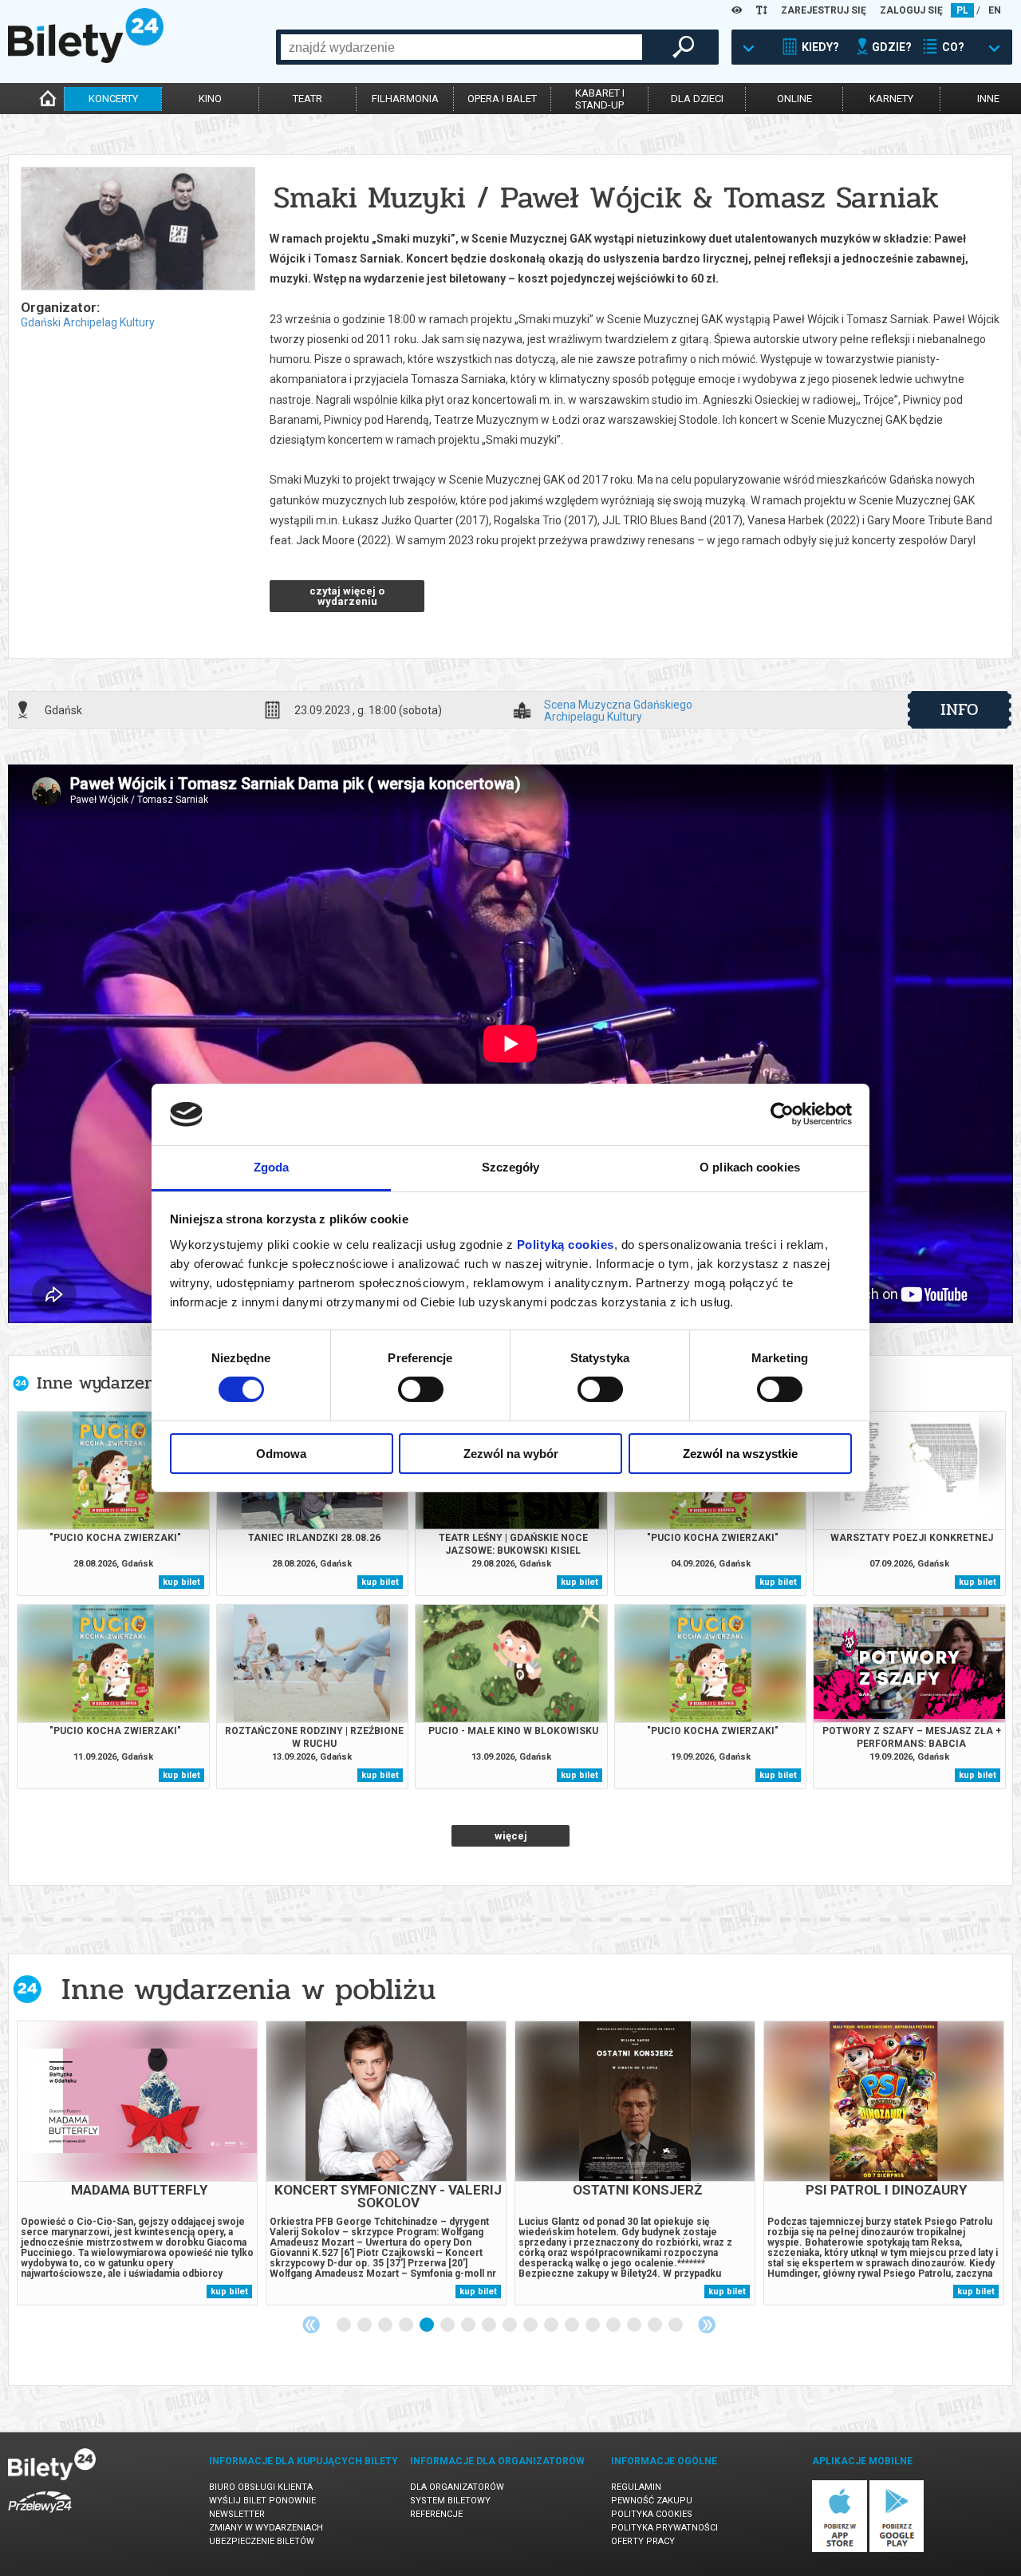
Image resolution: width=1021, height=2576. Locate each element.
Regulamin (636, 2487)
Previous (311, 2325)
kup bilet (181, 1582)
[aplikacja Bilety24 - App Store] (840, 2549)
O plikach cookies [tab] (750, 1167)
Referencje (436, 2514)
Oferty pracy (643, 2541)
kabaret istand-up (600, 99)
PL (962, 10)
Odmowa (281, 1454)
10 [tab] (531, 2325)
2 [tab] (365, 2325)
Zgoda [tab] (272, 1167)
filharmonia (405, 99)
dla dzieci (697, 99)
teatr (307, 99)
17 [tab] (676, 2325)
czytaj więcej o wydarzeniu (347, 596)
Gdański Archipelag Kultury (88, 322)
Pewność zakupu (652, 2501)
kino (210, 99)
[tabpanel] (137, 2163)
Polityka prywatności (664, 2528)
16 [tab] (656, 2325)
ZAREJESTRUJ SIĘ (824, 10)
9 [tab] (510, 2325)
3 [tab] (386, 2325)
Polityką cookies (566, 1245)
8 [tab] (490, 2325)
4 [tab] (407, 2325)
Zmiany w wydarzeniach (266, 2528)
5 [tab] (428, 2325)
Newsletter (237, 2514)
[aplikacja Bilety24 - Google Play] (897, 2549)
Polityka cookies (652, 2514)
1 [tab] (345, 2325)
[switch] (421, 1389)
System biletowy (450, 2501)
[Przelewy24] (40, 2516)
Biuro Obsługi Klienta (261, 2487)
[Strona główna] (86, 59)
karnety (891, 99)
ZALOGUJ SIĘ (911, 10)
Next (707, 2325)
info (960, 709)
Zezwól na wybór (511, 1454)
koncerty (113, 99)
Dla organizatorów (457, 2487)
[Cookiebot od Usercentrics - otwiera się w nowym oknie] (782, 1114)
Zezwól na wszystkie (740, 1454)
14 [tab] (614, 2325)
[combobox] (461, 47)
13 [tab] (593, 2325)
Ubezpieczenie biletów (262, 2541)
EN (995, 10)
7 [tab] (469, 2325)
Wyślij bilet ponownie (262, 2501)
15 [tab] (635, 2325)
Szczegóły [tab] (511, 1167)
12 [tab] (573, 2325)
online (794, 99)
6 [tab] (448, 2325)
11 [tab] (552, 2325)
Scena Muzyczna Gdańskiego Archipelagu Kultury (618, 710)
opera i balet (502, 99)
